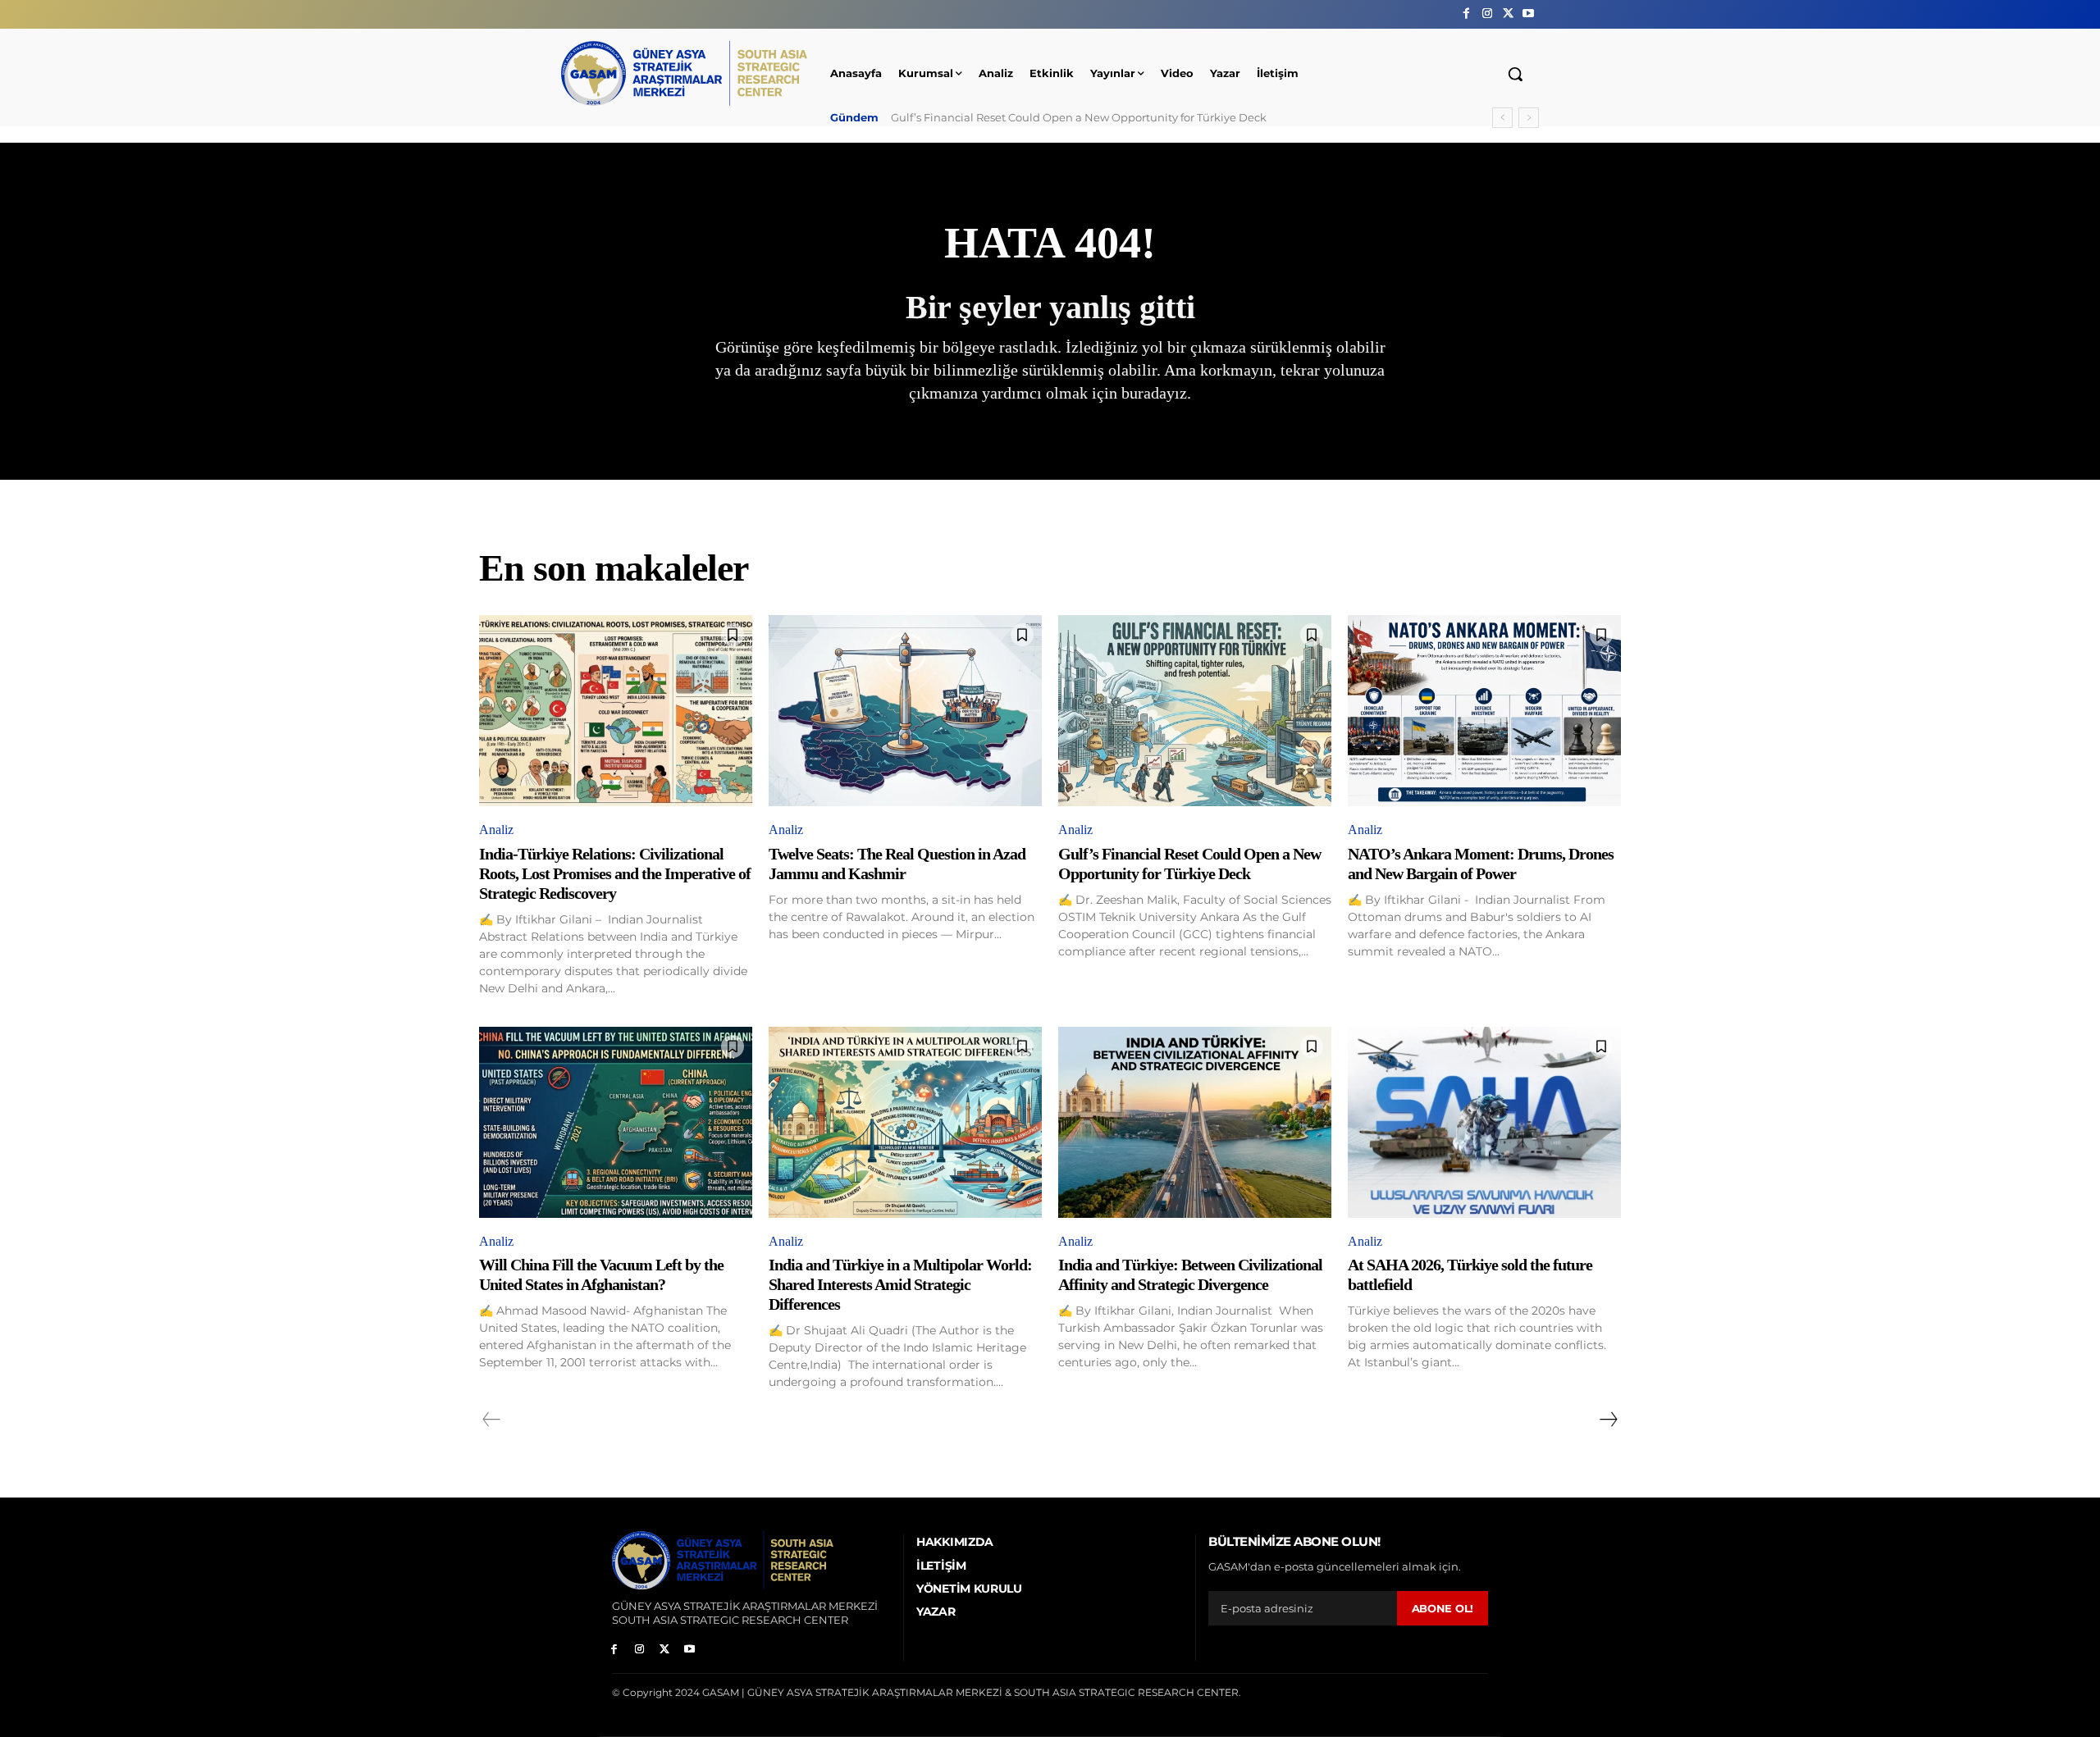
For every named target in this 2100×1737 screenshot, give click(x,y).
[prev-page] (492, 1420)
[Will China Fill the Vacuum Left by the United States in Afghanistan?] (616, 1122)
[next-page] (1608, 1420)
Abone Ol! (1443, 1608)
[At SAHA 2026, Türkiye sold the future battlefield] (1484, 1122)
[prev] (1502, 118)
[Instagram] (1487, 14)
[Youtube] (1529, 14)
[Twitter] (1508, 14)
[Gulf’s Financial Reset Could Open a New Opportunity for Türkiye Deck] (1195, 711)
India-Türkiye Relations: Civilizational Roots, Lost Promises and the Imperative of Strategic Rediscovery (615, 873)
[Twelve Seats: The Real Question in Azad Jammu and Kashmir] (905, 711)
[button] (1515, 74)
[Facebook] (1466, 14)
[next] (1529, 118)
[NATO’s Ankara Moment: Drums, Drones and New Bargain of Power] (1484, 711)
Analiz (496, 830)
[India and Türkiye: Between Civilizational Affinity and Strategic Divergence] (1195, 1122)
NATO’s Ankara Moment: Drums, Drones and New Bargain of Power (1070, 117)
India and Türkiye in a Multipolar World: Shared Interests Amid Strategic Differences (900, 1284)
